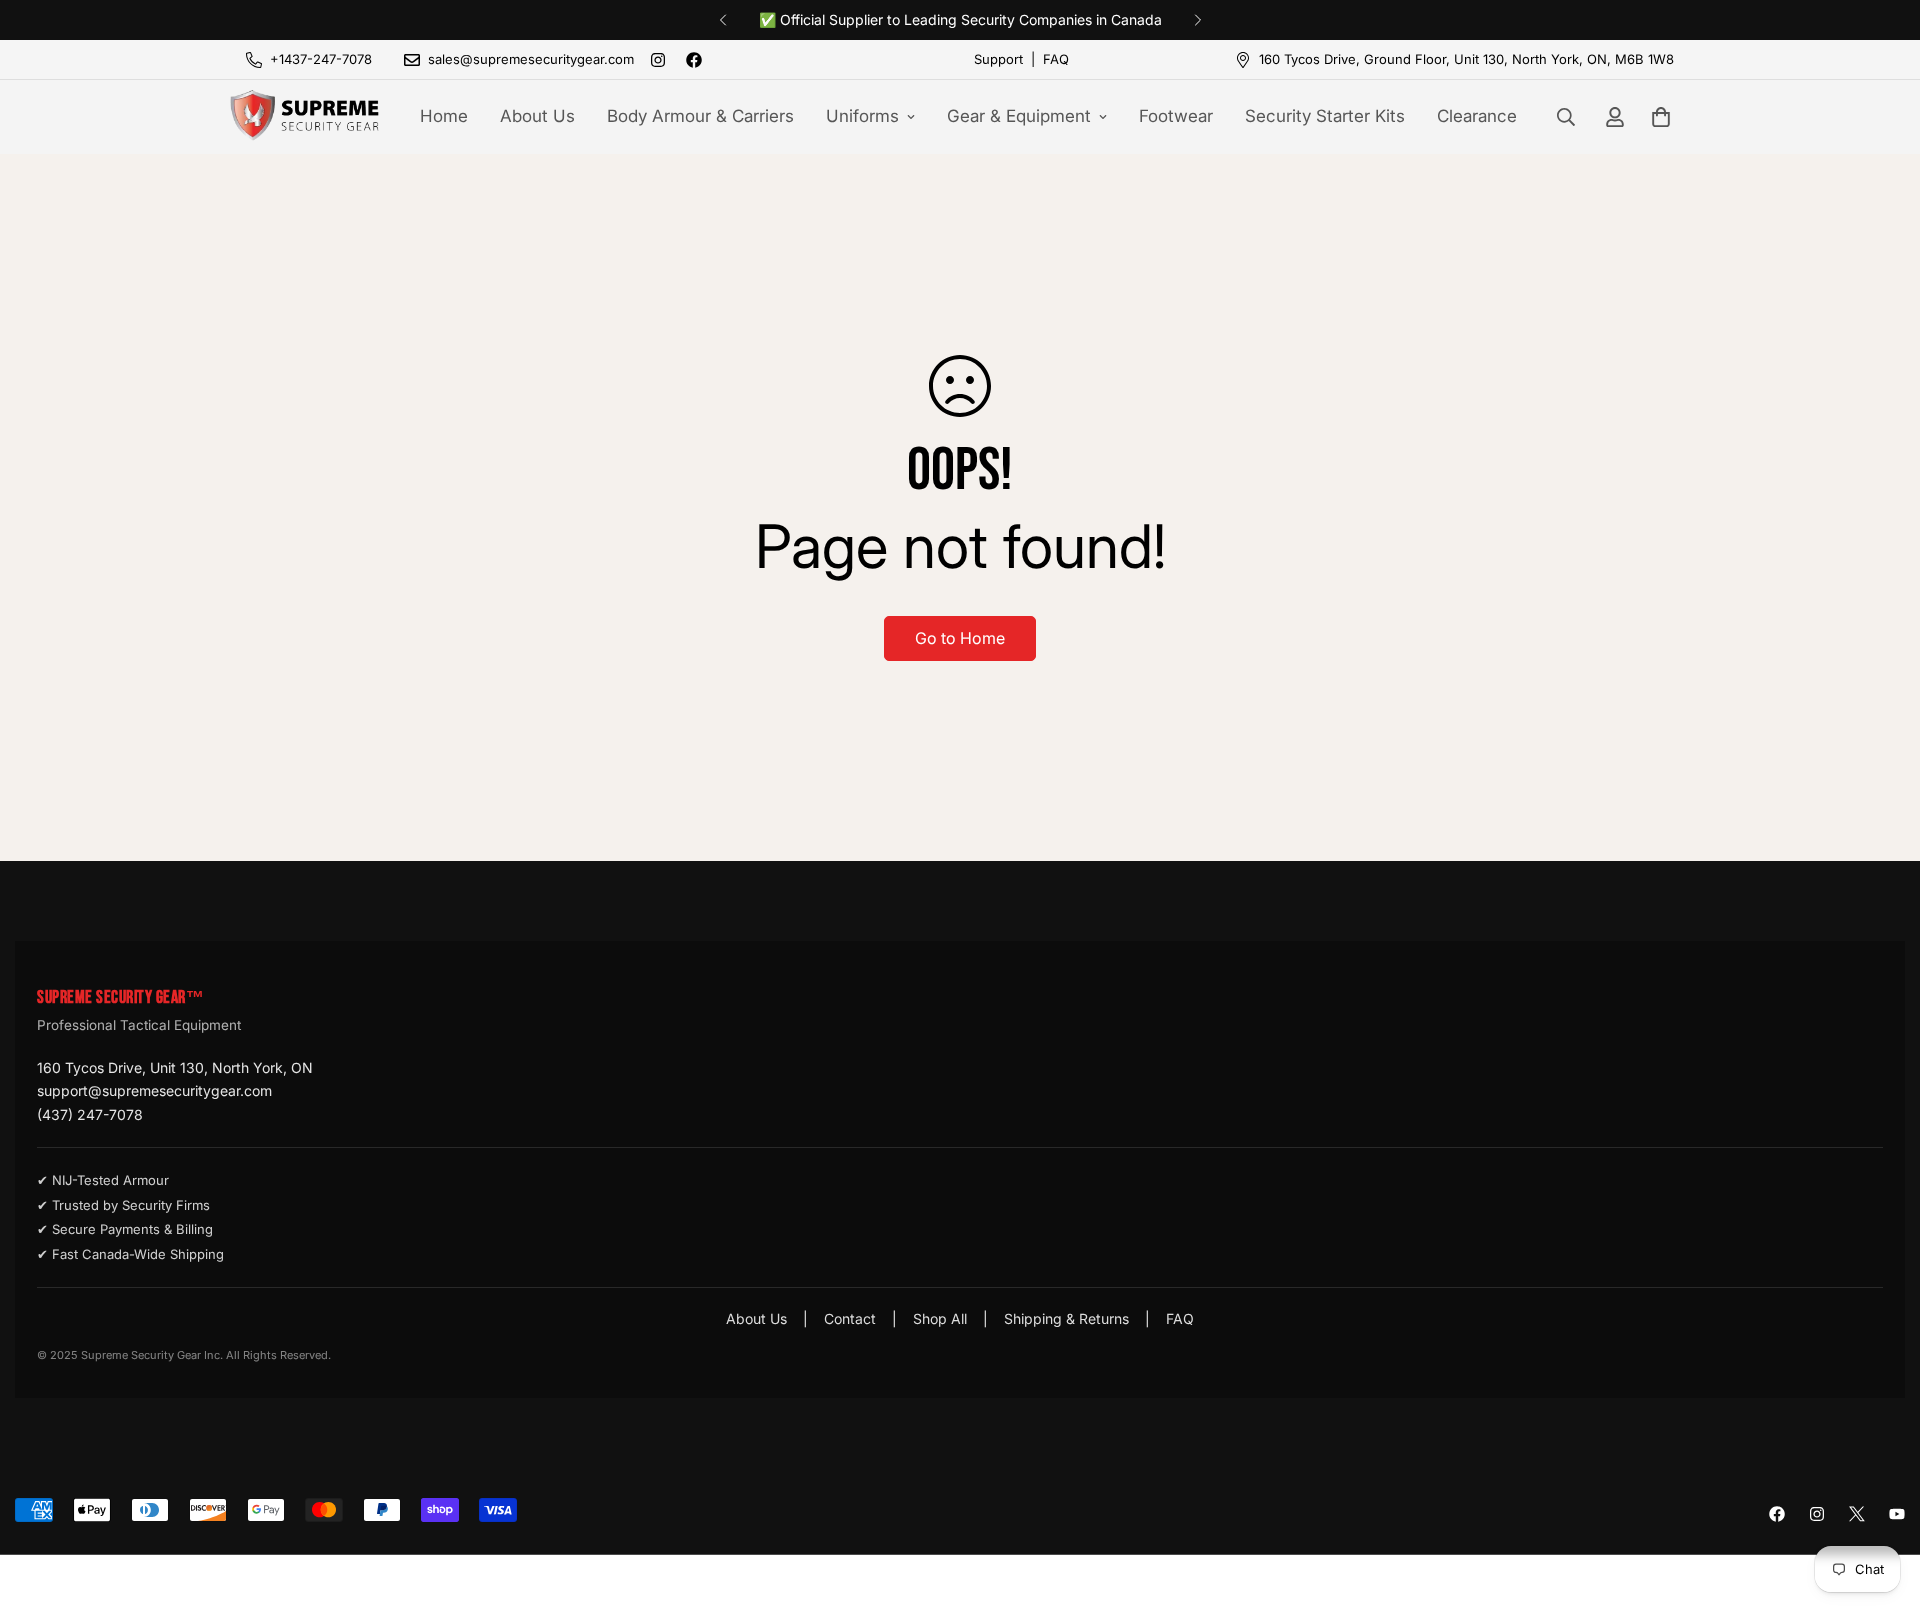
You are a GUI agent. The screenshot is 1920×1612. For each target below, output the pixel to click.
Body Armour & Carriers (700, 116)
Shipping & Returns (1066, 1318)
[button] (1661, 117)
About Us (537, 116)
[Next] (1197, 20)
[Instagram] (658, 60)
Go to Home (960, 638)
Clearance (1477, 116)
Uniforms (862, 116)
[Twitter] (1857, 1514)
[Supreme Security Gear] (305, 117)
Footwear (1176, 116)
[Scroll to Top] (1881, 1503)
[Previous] (722, 20)
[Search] (1566, 117)
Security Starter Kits (1325, 116)
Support (998, 59)
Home (444, 116)
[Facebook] (694, 60)
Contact (850, 1318)
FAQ (1056, 59)
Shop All (940, 1318)
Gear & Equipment (1019, 116)
